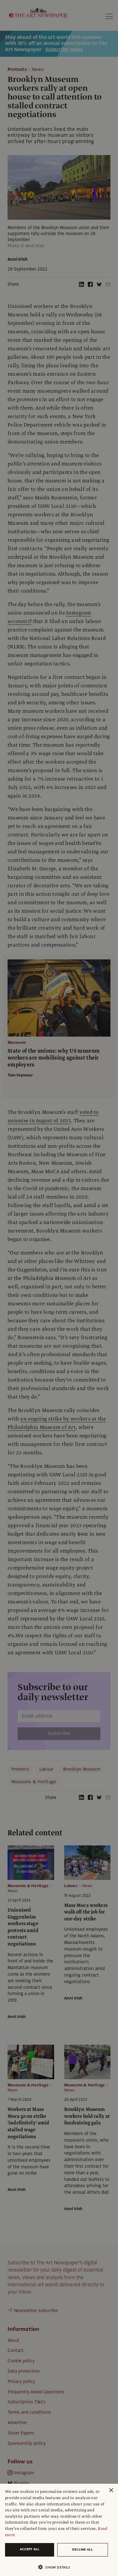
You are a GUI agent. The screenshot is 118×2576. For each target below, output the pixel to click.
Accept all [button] (30, 2549)
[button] (56, 2567)
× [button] (111, 2490)
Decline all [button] (82, 2549)
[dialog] (59, 2530)
